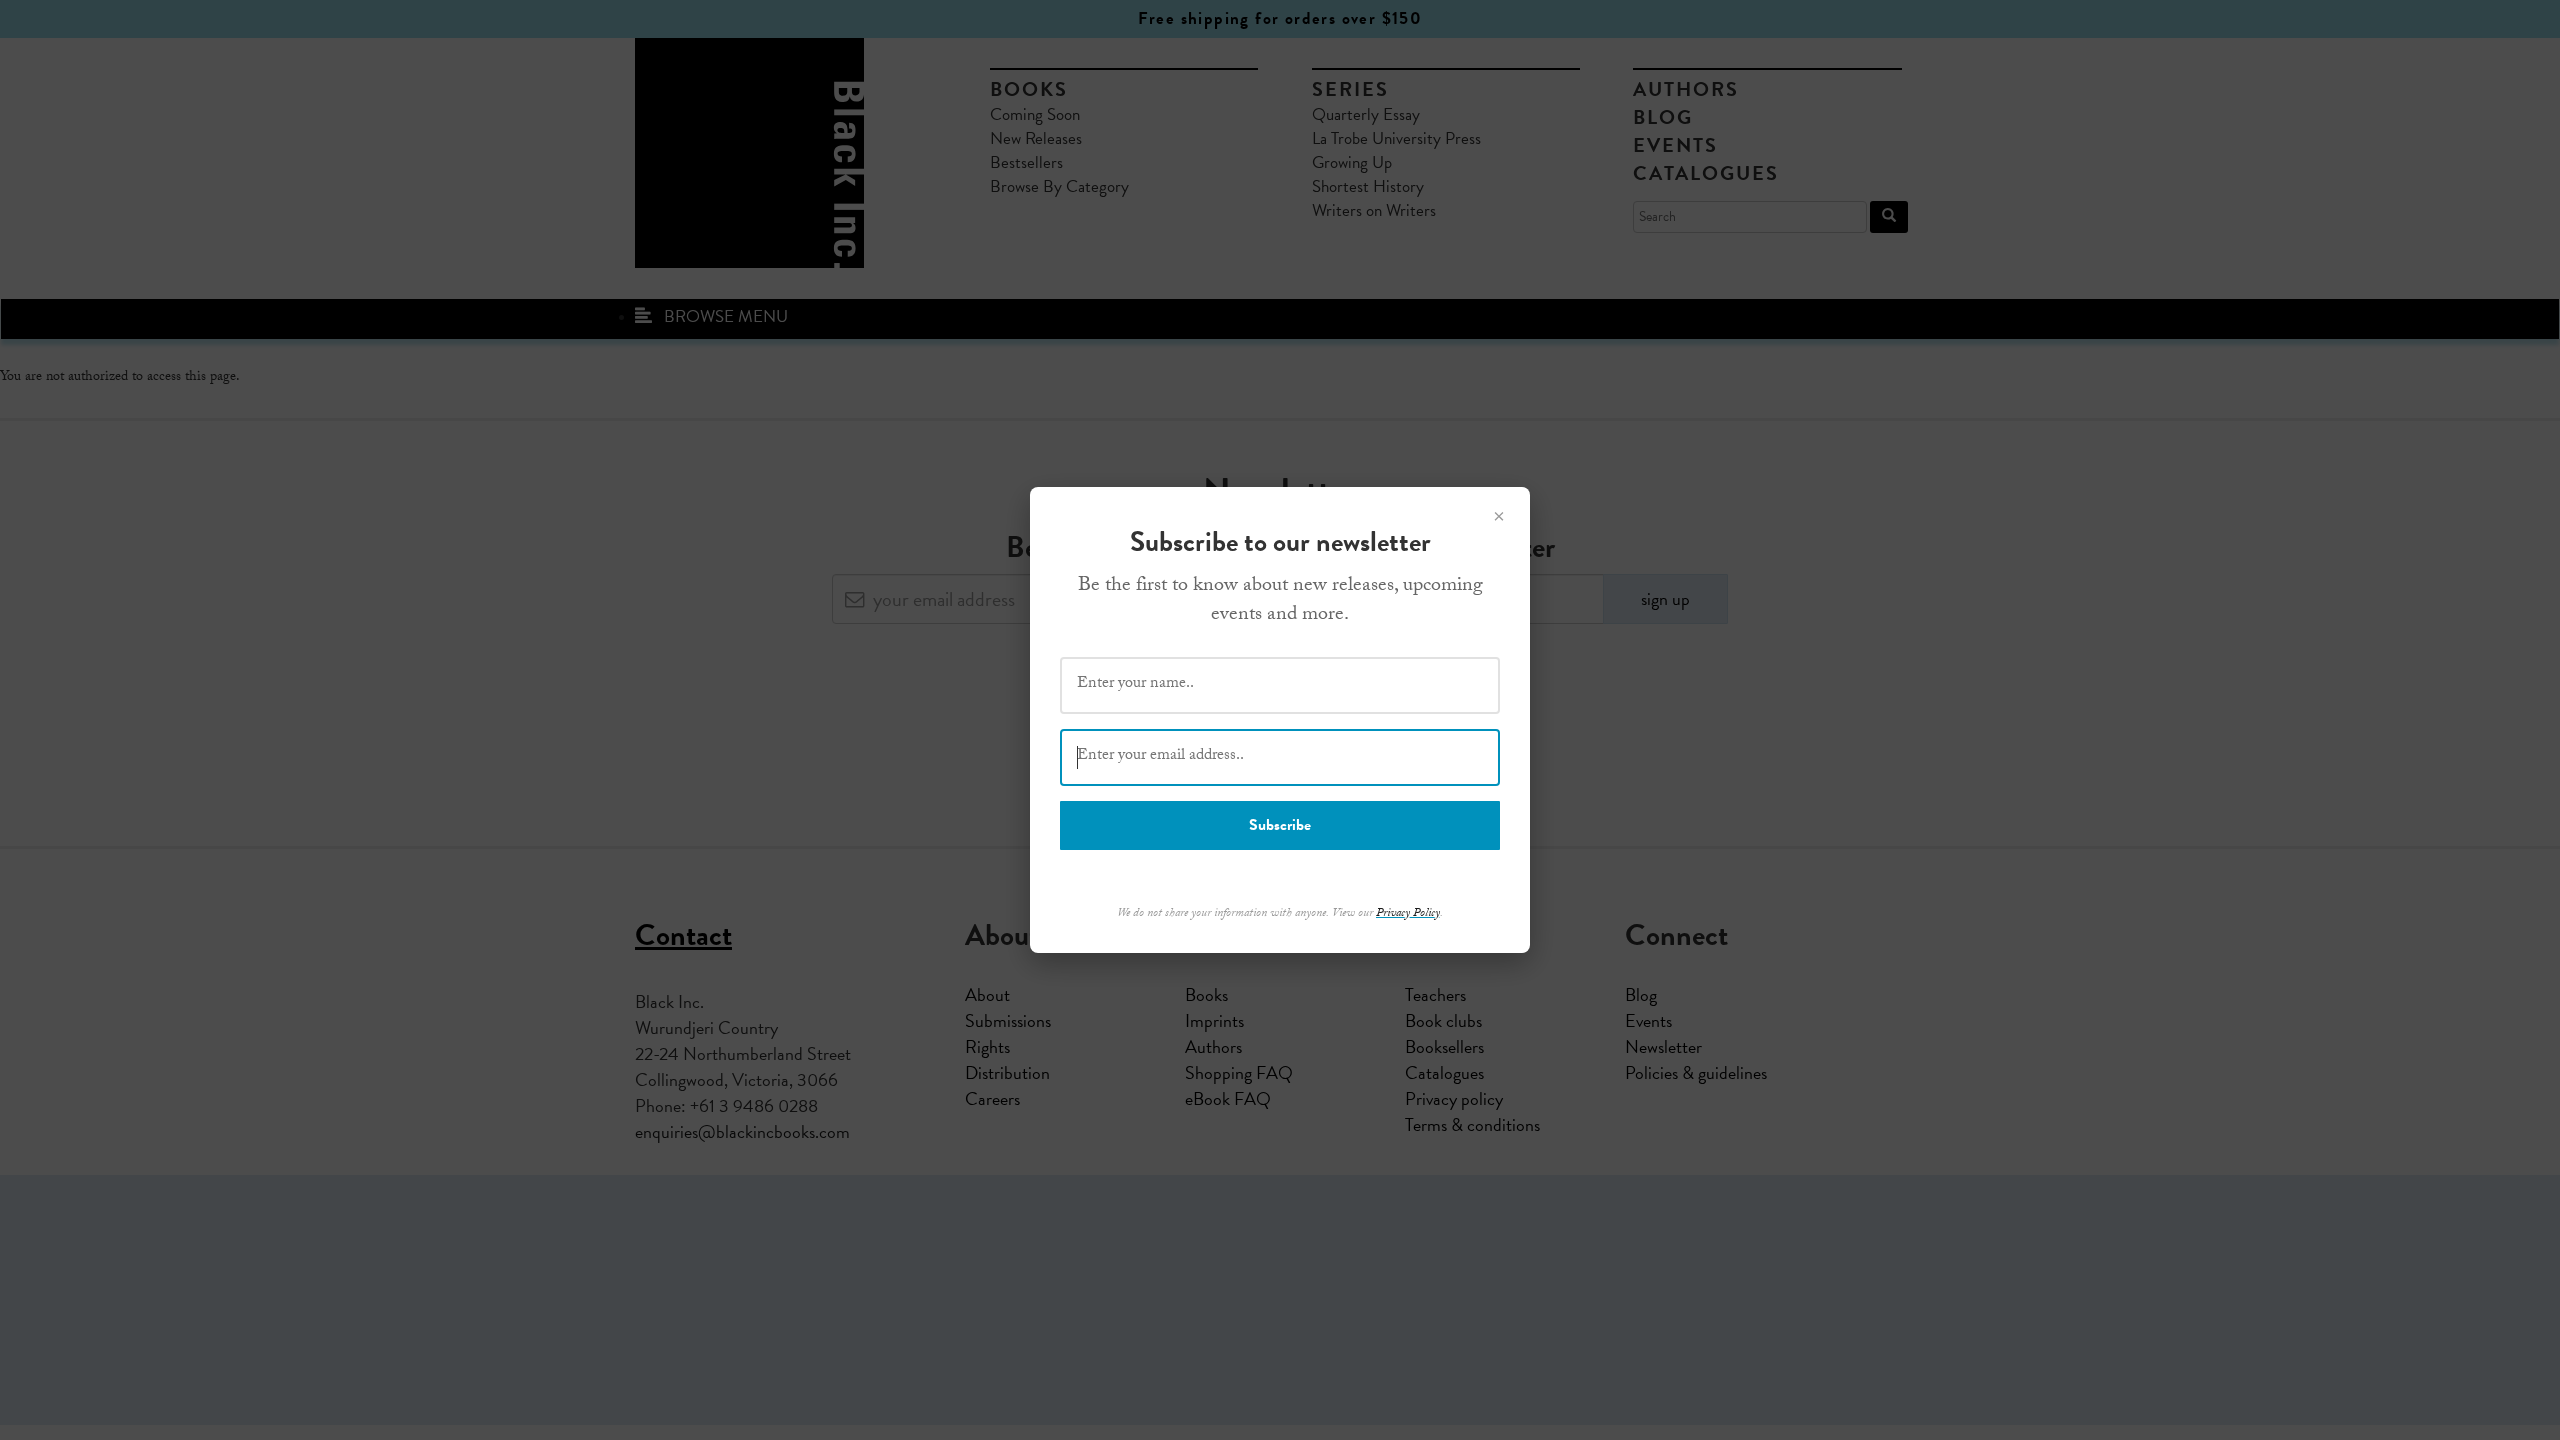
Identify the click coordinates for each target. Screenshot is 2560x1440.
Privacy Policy (1408, 914)
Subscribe (1280, 825)
